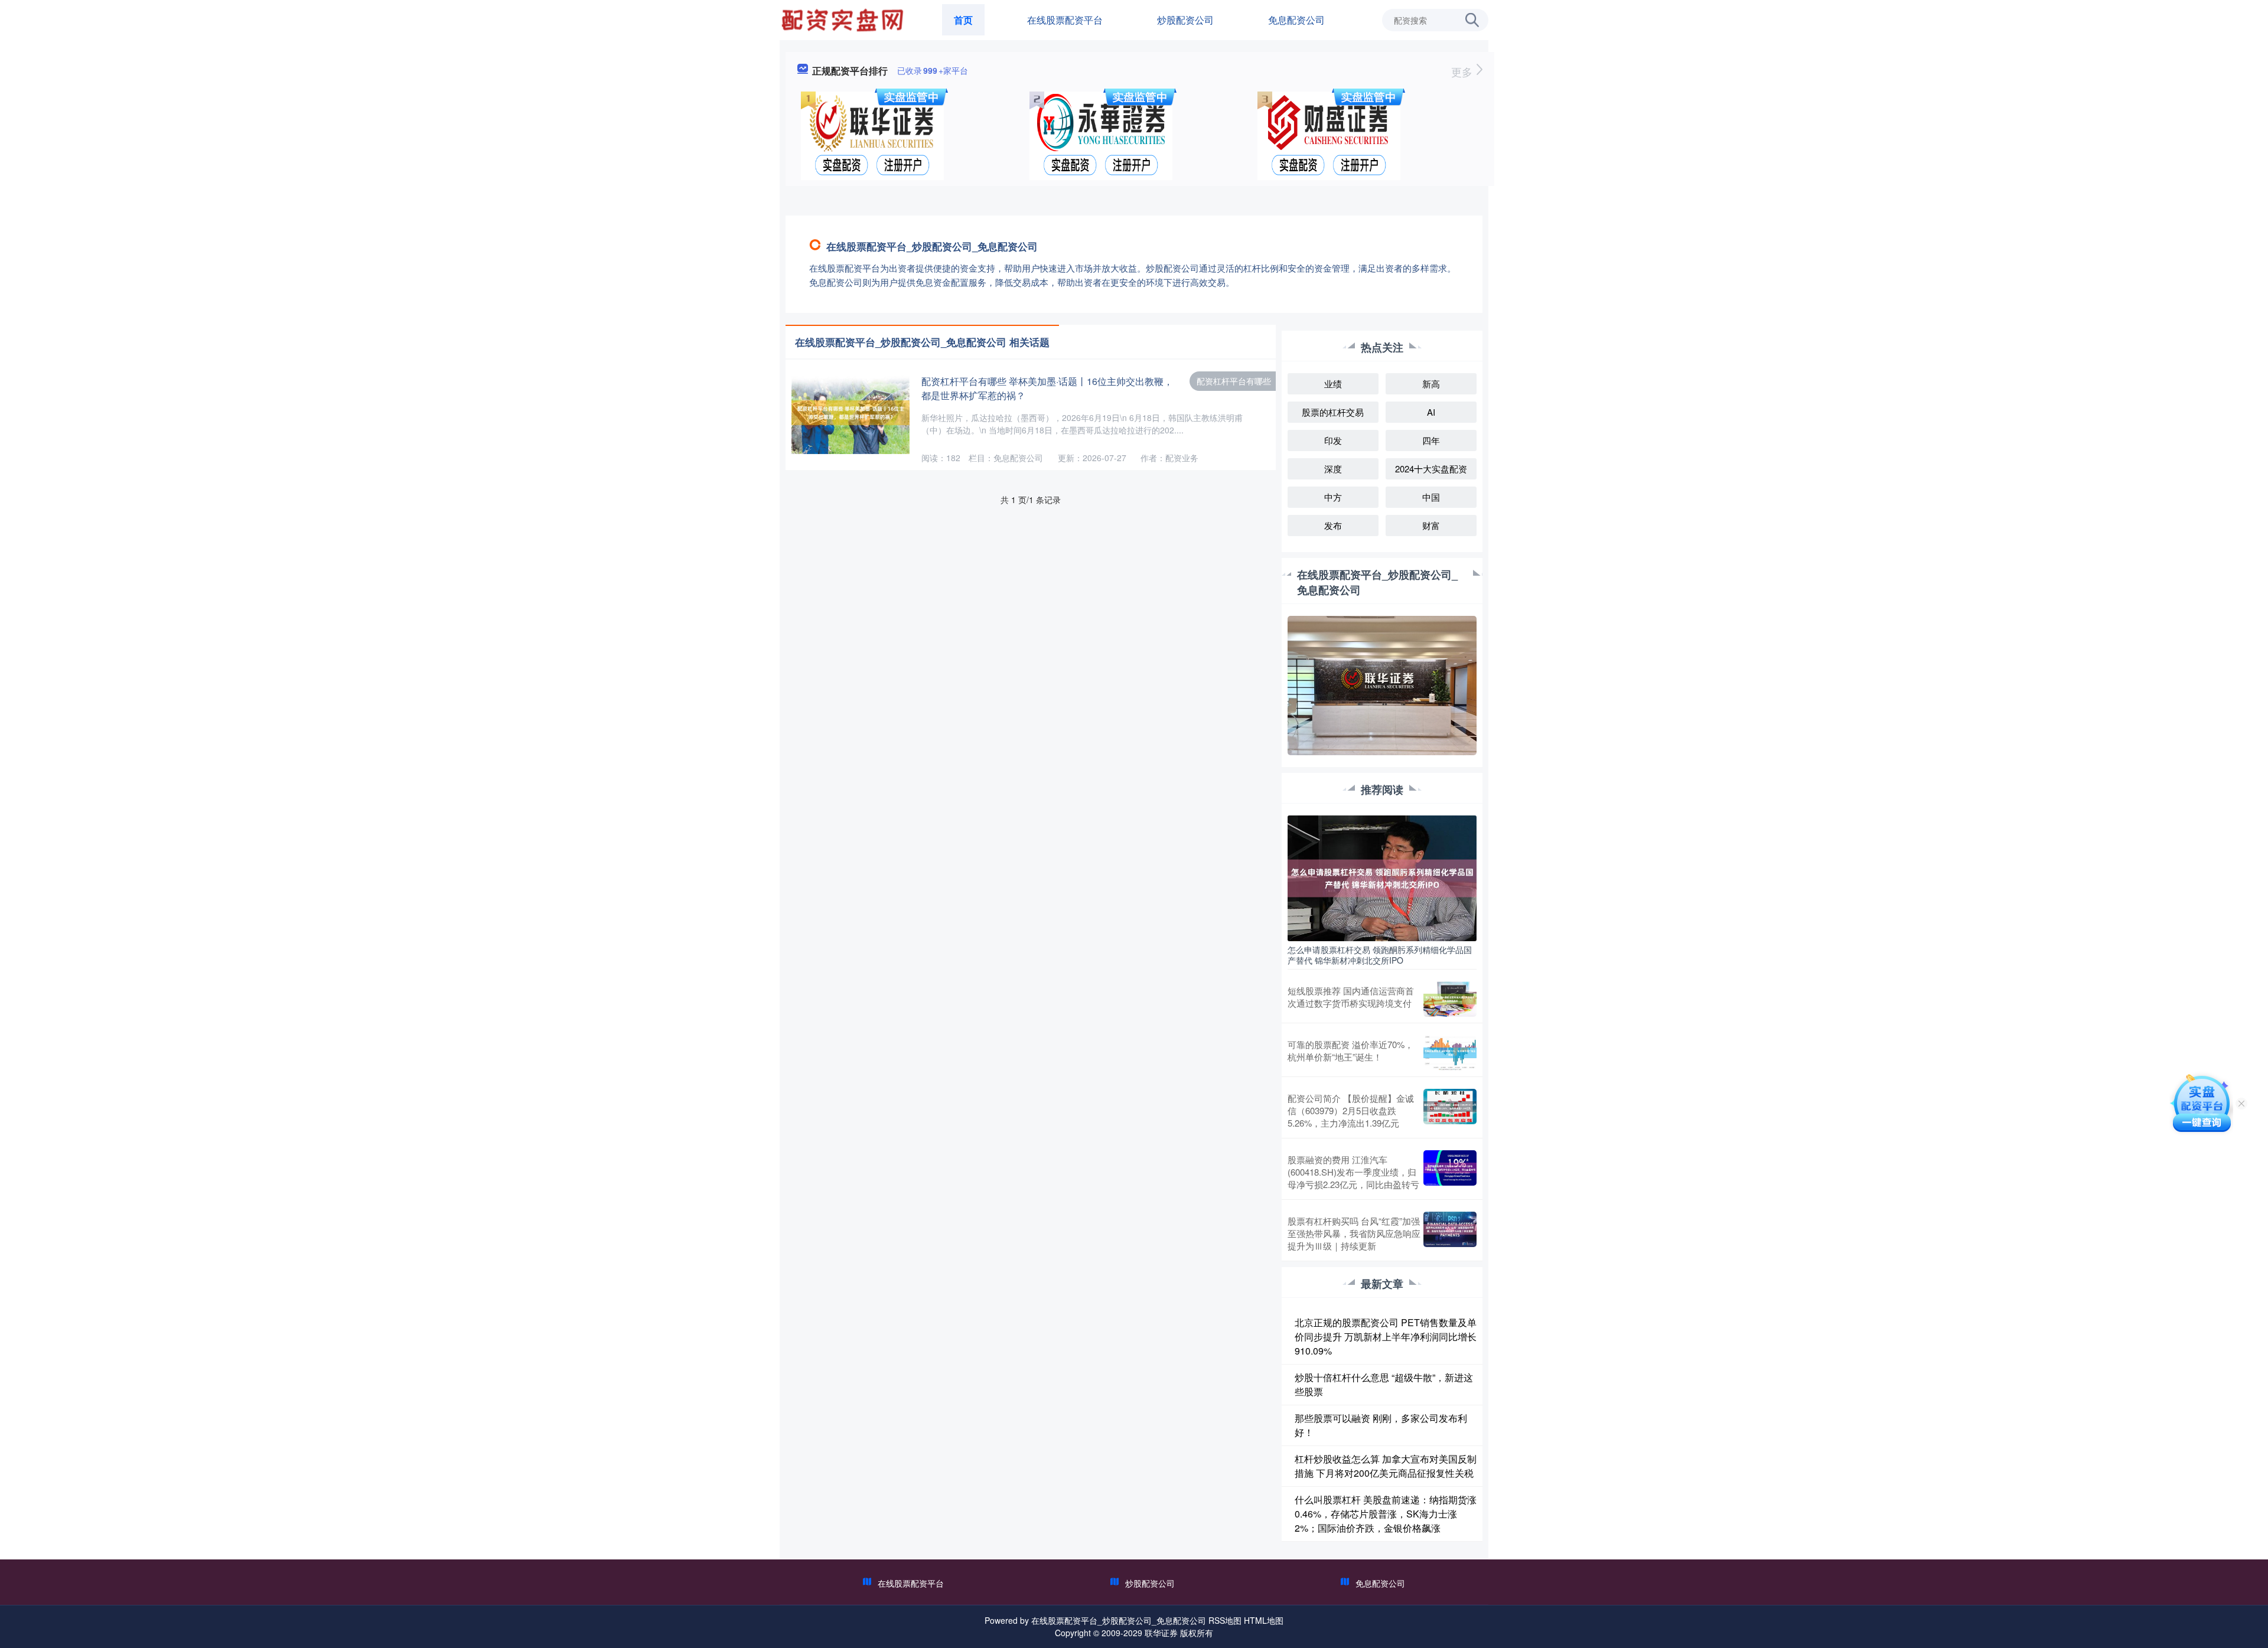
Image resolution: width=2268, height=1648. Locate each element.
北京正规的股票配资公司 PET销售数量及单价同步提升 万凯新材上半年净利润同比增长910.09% (1386, 1337)
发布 (1333, 525)
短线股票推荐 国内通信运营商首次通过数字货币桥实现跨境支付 (1351, 997)
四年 (1431, 440)
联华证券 (1161, 1633)
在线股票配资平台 (1065, 20)
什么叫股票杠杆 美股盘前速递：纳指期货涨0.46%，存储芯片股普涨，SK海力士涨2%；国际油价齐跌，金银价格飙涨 (1386, 1514)
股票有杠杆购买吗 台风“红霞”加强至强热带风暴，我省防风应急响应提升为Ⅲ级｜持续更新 (1354, 1233)
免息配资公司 (1296, 20)
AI (1431, 412)
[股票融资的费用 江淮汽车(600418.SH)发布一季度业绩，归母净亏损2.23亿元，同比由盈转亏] (1450, 1172)
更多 (1463, 71)
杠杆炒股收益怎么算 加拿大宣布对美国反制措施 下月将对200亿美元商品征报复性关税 (1386, 1466)
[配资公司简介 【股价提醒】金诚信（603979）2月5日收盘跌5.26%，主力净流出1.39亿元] (1450, 1110)
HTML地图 (1264, 1620)
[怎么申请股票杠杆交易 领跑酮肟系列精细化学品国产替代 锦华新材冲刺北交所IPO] (1382, 877)
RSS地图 (1225, 1620)
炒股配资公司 (1185, 20)
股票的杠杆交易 (1333, 412)
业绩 (1333, 384)
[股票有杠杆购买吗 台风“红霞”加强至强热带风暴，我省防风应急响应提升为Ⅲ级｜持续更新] (1450, 1233)
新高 (1431, 384)
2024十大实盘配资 (1431, 469)
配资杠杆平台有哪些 (1234, 381)
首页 (963, 20)
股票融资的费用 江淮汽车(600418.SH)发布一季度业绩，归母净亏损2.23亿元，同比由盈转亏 (1353, 1172)
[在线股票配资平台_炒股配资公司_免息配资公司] (844, 19)
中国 (1431, 497)
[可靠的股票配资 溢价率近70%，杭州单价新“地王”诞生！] (1450, 1053)
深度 (1333, 469)
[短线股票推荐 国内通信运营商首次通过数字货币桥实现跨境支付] (1450, 999)
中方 (1333, 497)
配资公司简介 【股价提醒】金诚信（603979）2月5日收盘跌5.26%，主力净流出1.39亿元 (1351, 1110)
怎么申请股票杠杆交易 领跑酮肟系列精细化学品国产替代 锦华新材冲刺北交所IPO (1380, 955)
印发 (1333, 440)
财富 (1431, 525)
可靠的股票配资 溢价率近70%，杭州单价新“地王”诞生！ (1350, 1050)
